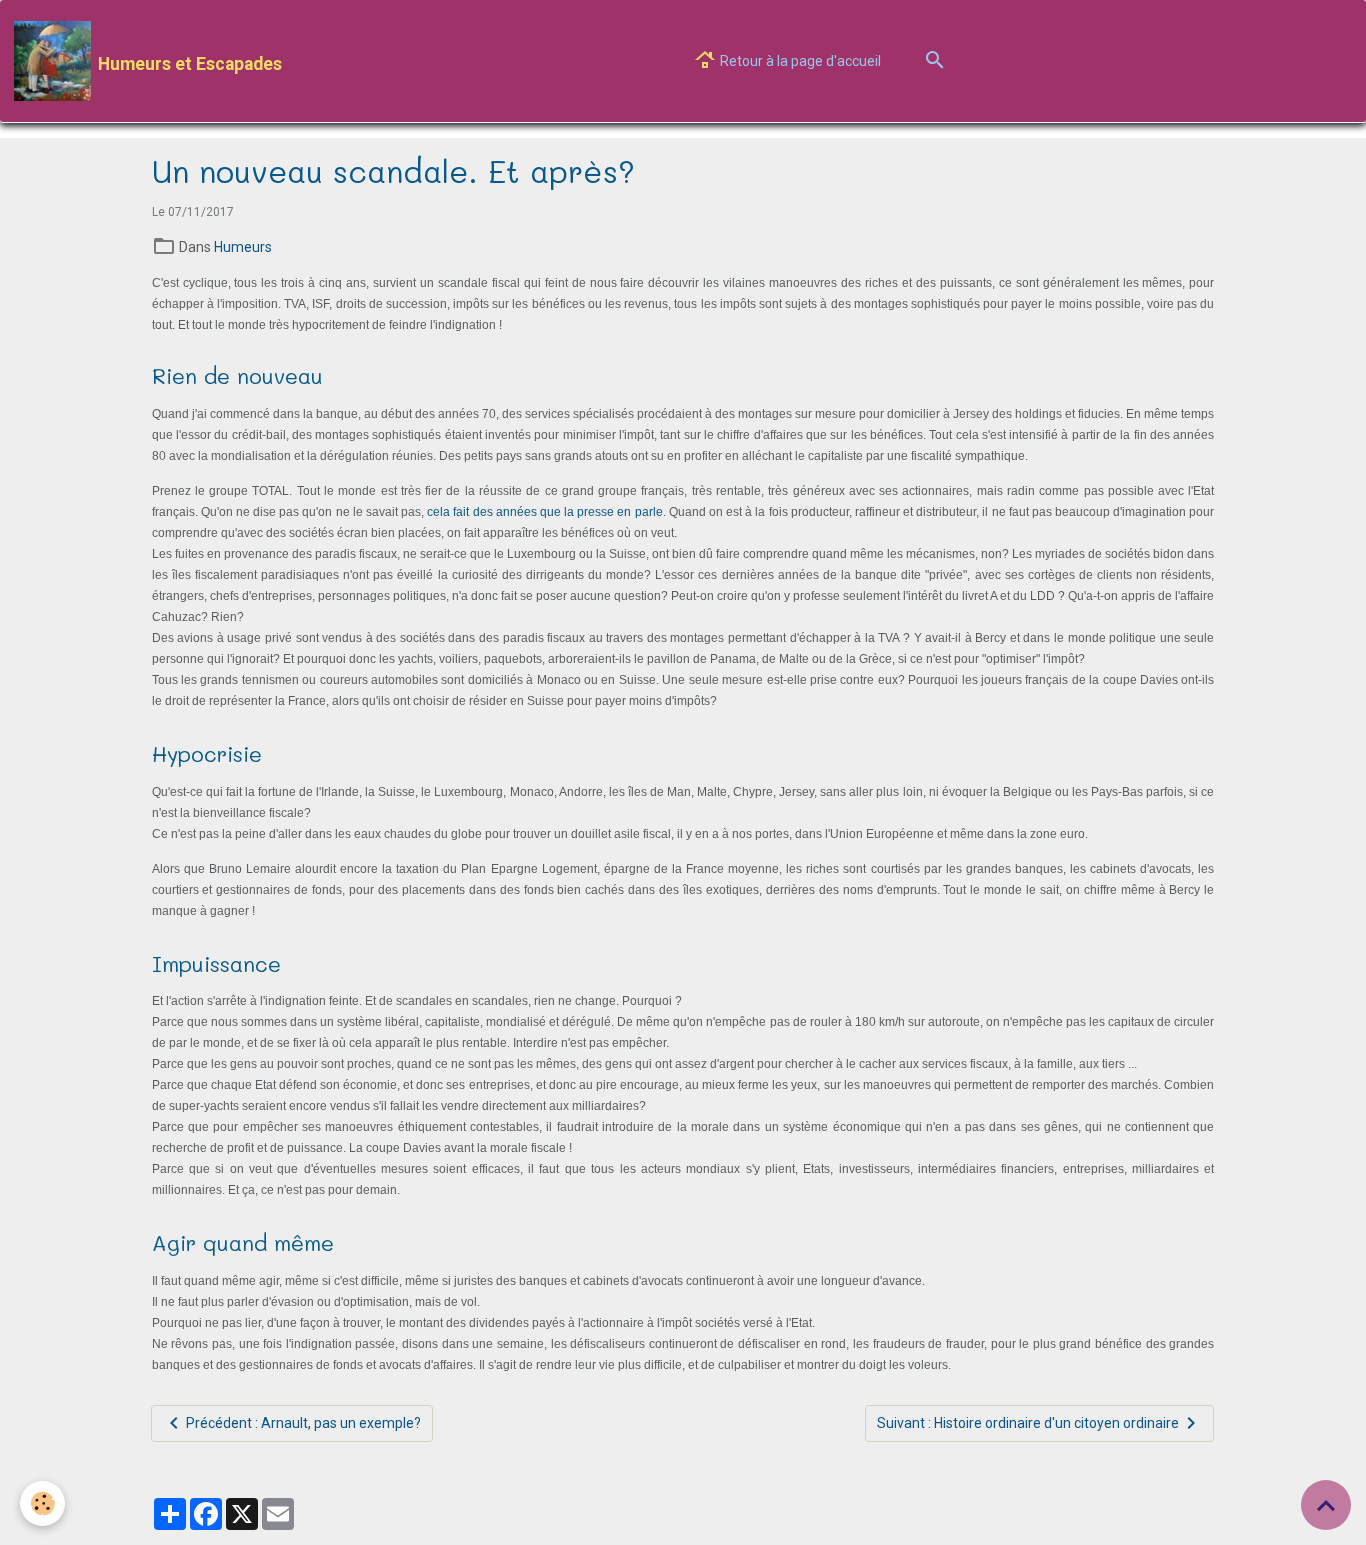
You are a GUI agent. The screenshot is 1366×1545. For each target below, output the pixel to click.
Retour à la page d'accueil (799, 61)
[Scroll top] (1326, 1505)
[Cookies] (42, 1503)
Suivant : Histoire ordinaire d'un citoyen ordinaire (1028, 1423)
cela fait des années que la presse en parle (544, 512)
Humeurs (243, 247)
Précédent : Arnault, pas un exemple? (303, 1423)
